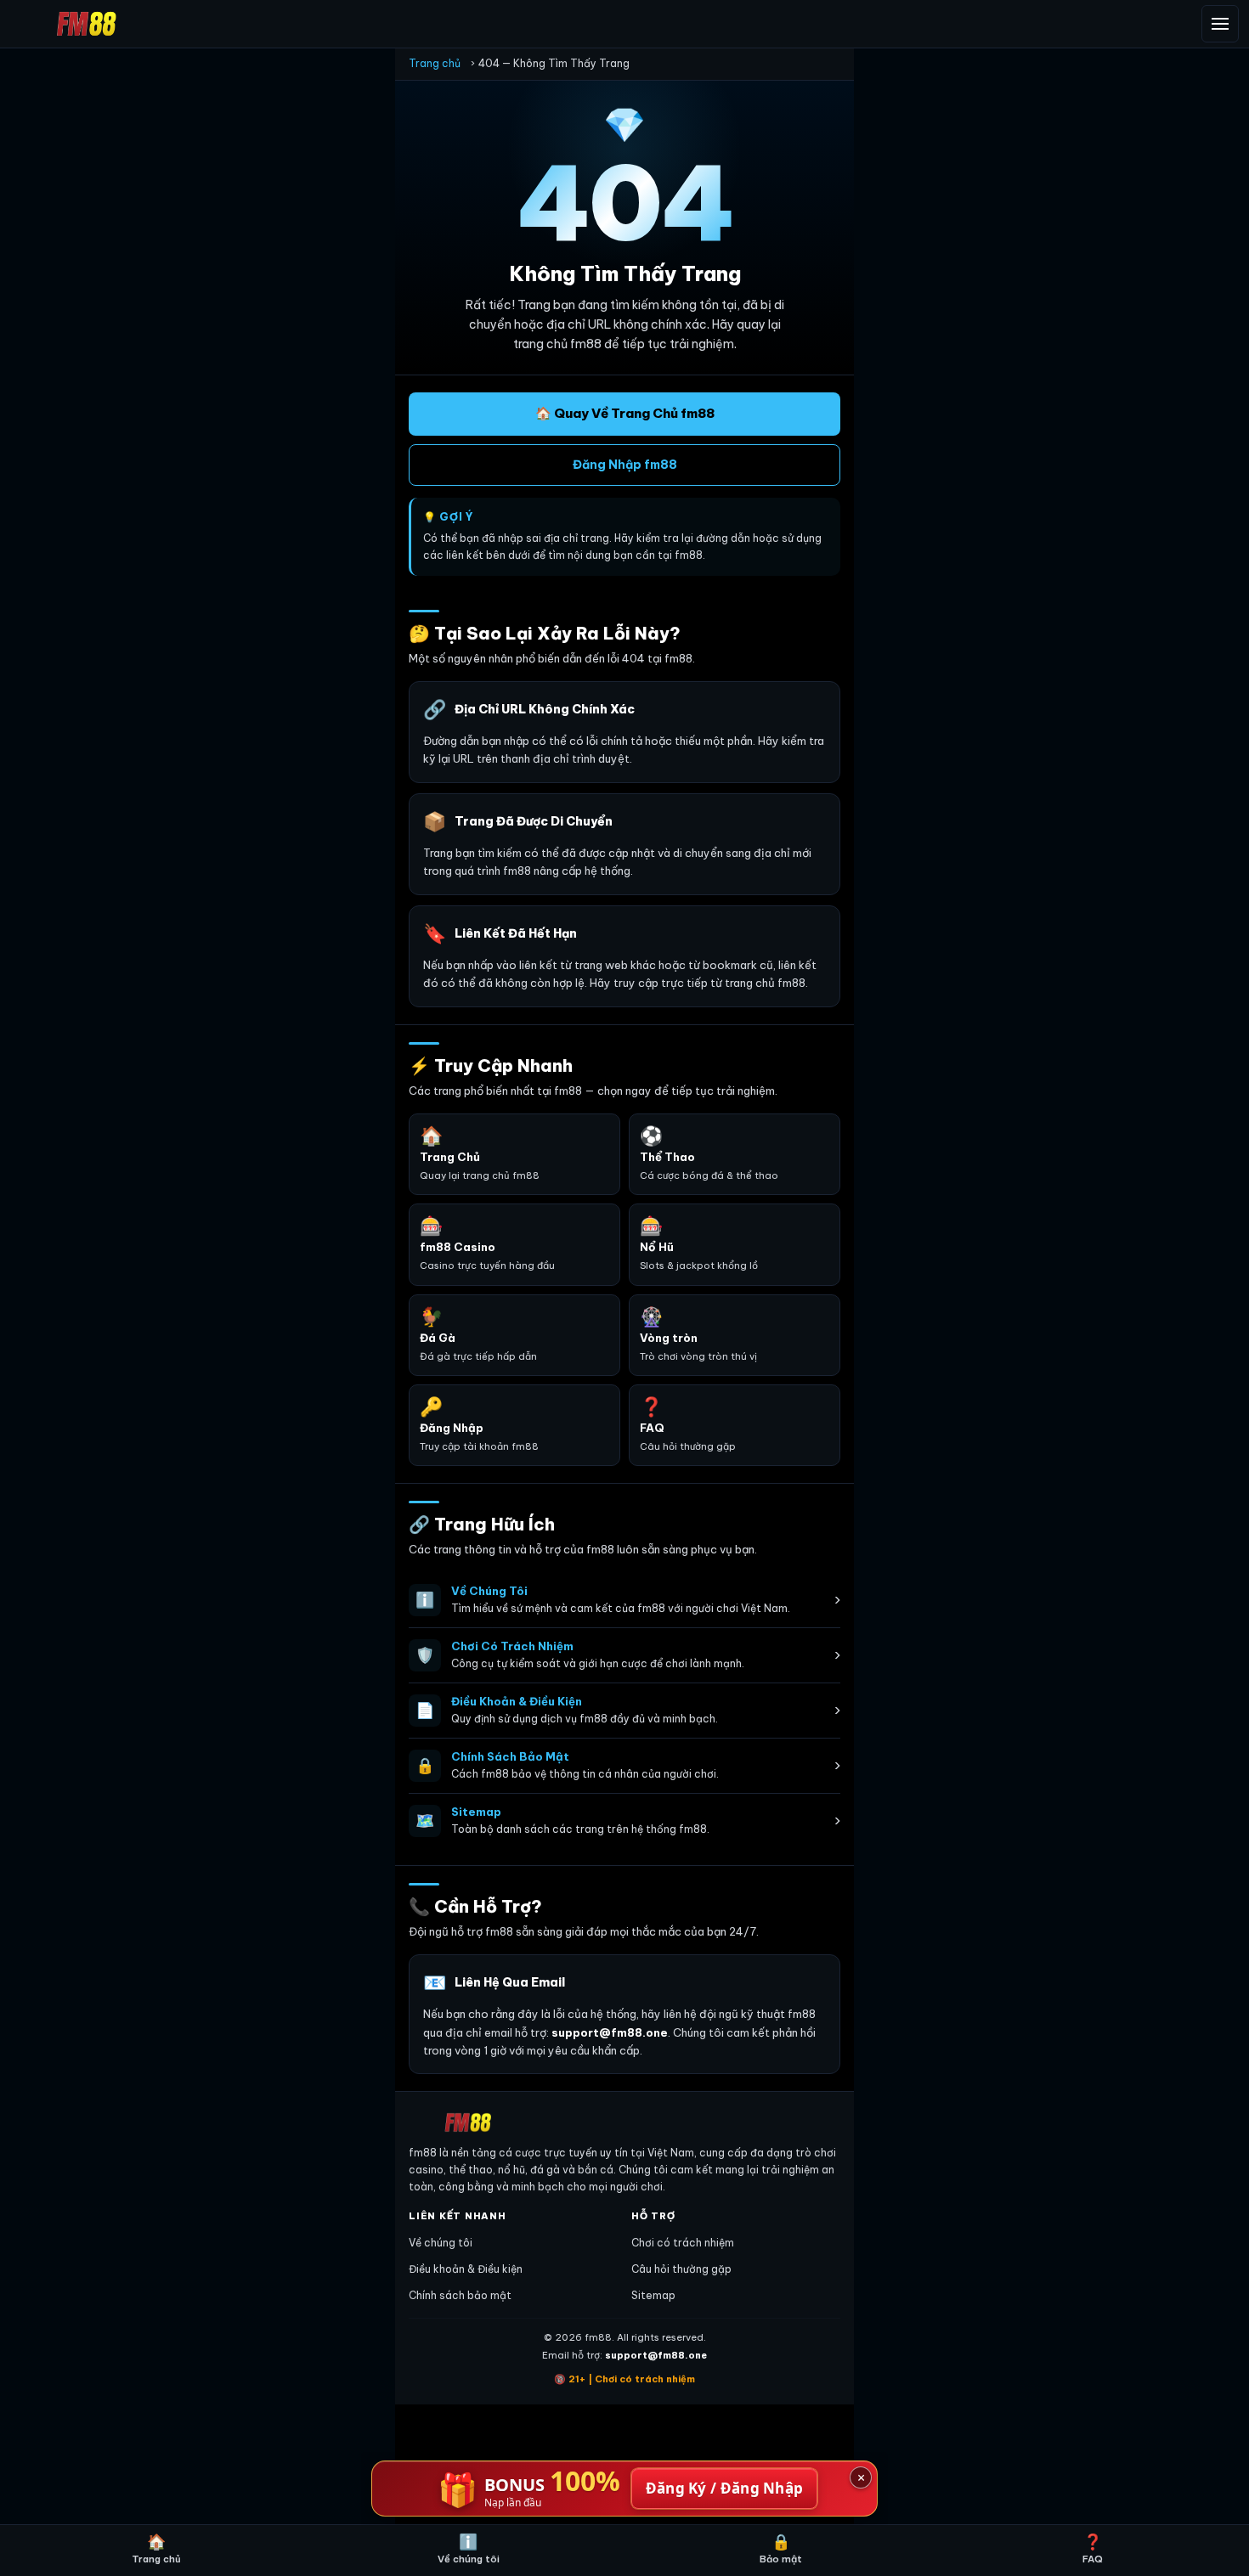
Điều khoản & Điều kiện (466, 2269)
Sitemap (653, 2295)
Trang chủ (435, 63)
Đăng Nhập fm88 (625, 465)
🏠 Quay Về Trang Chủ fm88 (625, 413)
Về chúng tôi (441, 2243)
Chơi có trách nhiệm (683, 2243)
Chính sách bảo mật (460, 2295)
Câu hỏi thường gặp (681, 2269)
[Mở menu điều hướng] (1220, 24)
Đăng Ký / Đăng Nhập (725, 2488)
